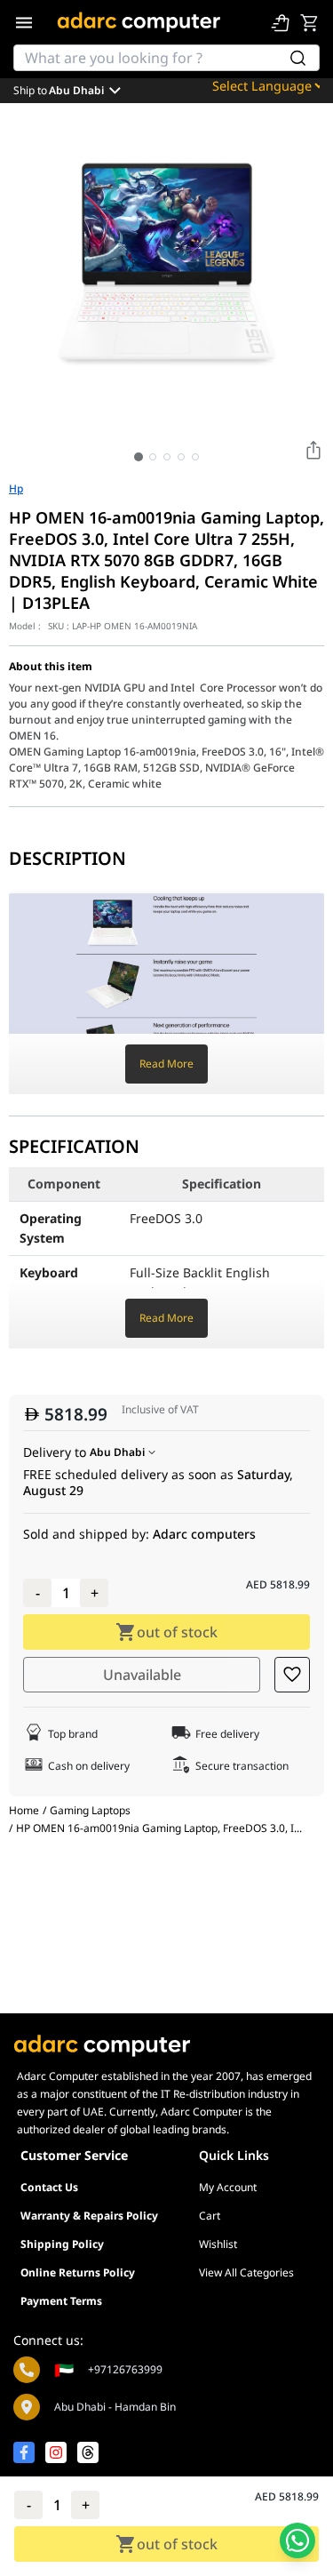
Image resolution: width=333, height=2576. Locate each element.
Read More (166, 1064)
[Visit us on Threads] (88, 2452)
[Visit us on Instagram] (56, 2452)
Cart (210, 2216)
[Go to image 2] (153, 457)
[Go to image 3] (167, 457)
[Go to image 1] (139, 457)
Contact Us (49, 2187)
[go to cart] (309, 22)
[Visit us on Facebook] (24, 2452)
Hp (16, 489)
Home (24, 1810)
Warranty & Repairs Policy (89, 2216)
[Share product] (313, 450)
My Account (228, 2187)
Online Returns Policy (78, 2272)
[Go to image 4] (181, 457)
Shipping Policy (62, 2244)
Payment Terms (61, 2301)
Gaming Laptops (90, 1811)
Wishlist (218, 2244)
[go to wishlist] (281, 22)
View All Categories (246, 2272)
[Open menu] (24, 22)
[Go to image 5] (195, 457)
